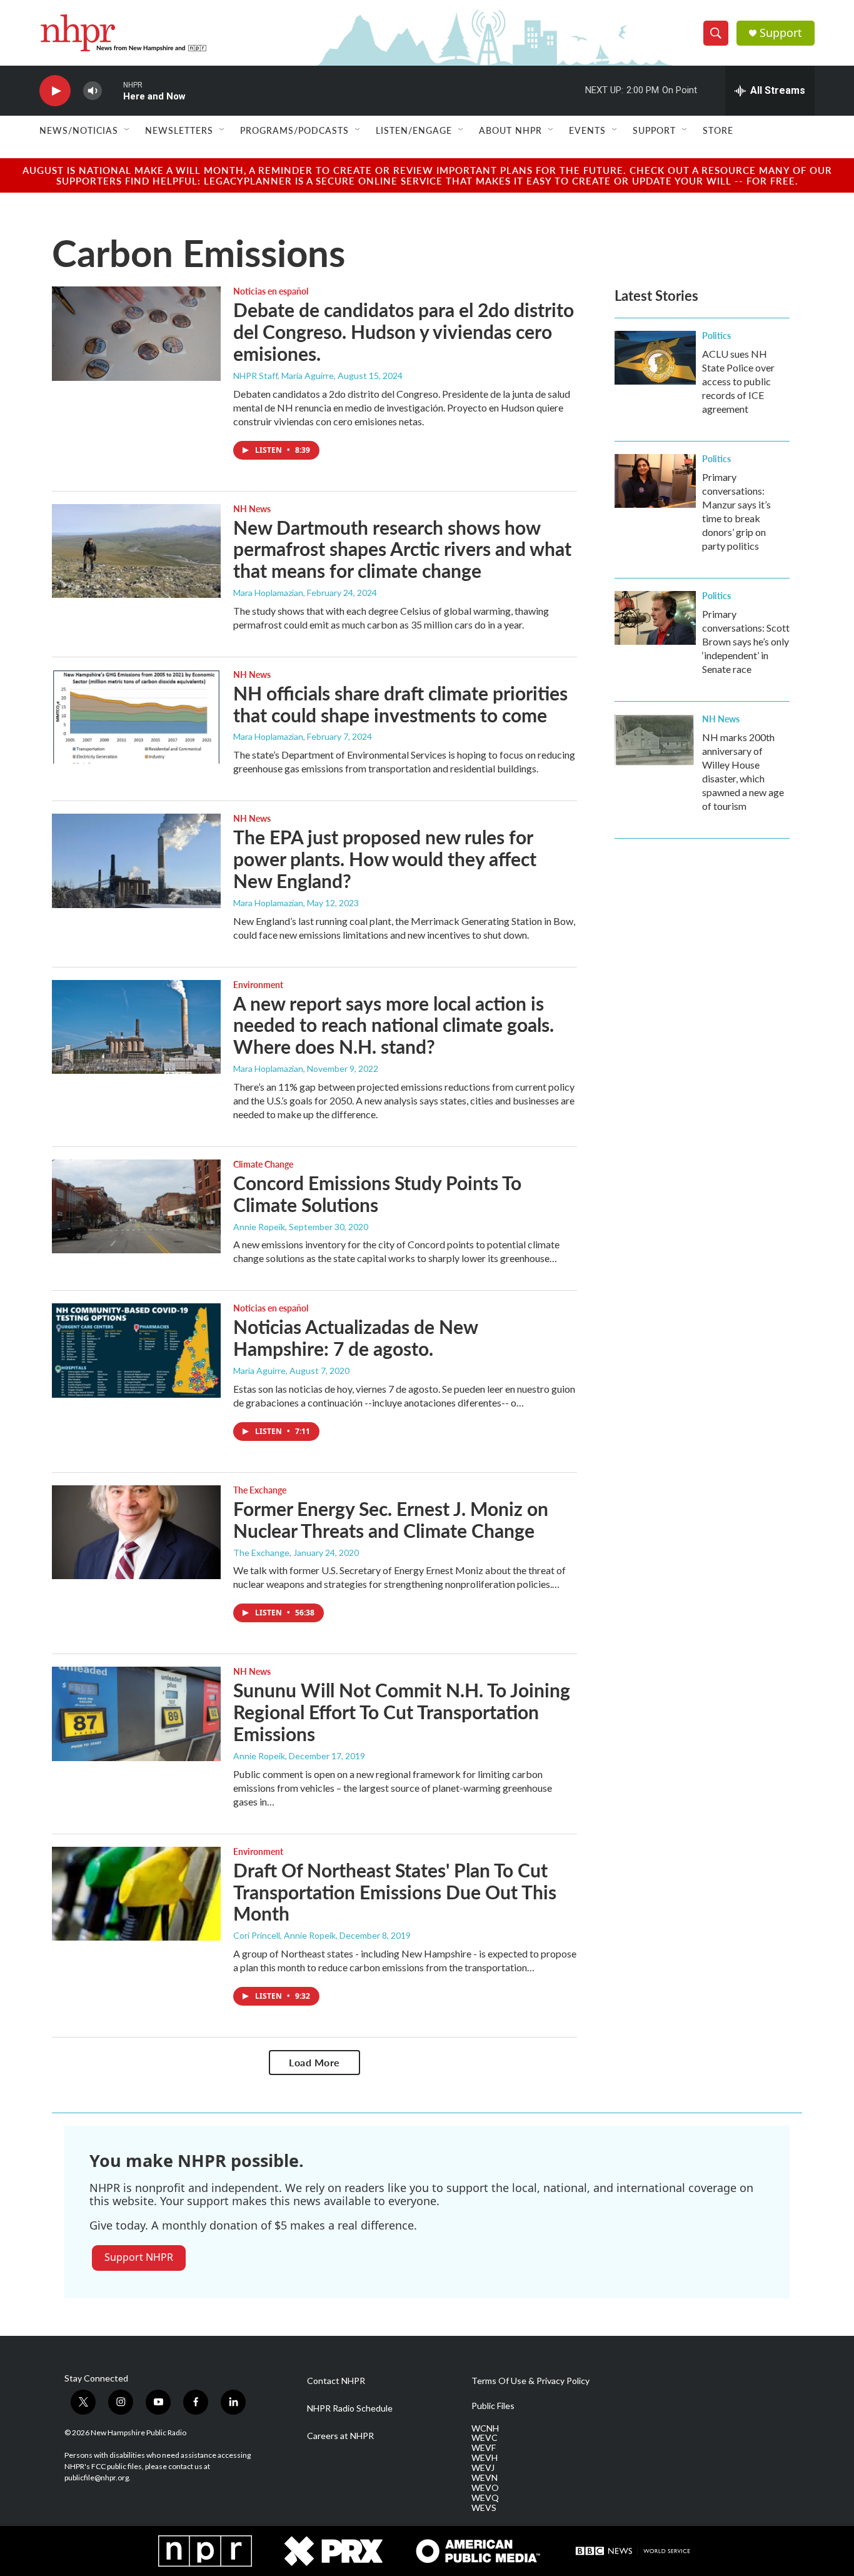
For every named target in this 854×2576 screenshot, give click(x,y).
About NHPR (510, 130)
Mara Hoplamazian (268, 593)
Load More (314, 2062)
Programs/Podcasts (294, 130)
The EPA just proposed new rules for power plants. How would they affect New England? (385, 859)
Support (781, 33)
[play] (55, 91)
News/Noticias (79, 130)
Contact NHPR (336, 2381)
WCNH (485, 2428)
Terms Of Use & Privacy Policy (530, 2381)
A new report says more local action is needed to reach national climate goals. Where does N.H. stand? (394, 1025)
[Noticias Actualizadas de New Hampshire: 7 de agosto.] (136, 1350)
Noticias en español (271, 291)
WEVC (485, 2438)
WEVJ (483, 2468)
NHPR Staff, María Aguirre (284, 376)
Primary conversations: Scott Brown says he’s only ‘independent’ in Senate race (746, 641)
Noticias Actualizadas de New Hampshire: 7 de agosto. (355, 1337)
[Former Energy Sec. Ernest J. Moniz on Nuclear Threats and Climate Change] (136, 1532)
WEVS (484, 2508)
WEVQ (485, 2498)
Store (718, 130)
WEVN (485, 2478)
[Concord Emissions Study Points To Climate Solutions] (136, 1206)
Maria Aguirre (259, 1371)
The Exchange (260, 1490)
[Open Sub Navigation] (128, 130)
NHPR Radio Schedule (350, 2408)
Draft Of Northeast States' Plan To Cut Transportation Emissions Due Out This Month (395, 1892)
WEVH (485, 2458)
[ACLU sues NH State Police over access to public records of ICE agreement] (655, 358)
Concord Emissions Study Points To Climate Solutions (377, 1194)
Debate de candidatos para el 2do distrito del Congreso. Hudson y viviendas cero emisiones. (404, 331)
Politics (716, 335)
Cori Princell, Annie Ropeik (284, 1935)
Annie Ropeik (259, 1227)
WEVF (484, 2448)
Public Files (493, 2406)
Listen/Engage (414, 130)
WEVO (485, 2488)
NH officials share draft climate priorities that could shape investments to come (400, 704)
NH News (252, 508)
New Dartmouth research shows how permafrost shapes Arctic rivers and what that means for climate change (402, 549)
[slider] (113, 90)
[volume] (93, 91)
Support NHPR (139, 2257)
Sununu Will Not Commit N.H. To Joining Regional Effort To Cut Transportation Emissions (402, 1712)
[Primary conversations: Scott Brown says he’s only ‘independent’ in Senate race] (655, 618)
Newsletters (179, 130)
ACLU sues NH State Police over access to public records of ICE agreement (738, 381)
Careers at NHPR (340, 2436)
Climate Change (263, 1164)
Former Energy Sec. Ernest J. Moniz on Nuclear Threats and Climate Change (391, 1519)
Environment (258, 984)
